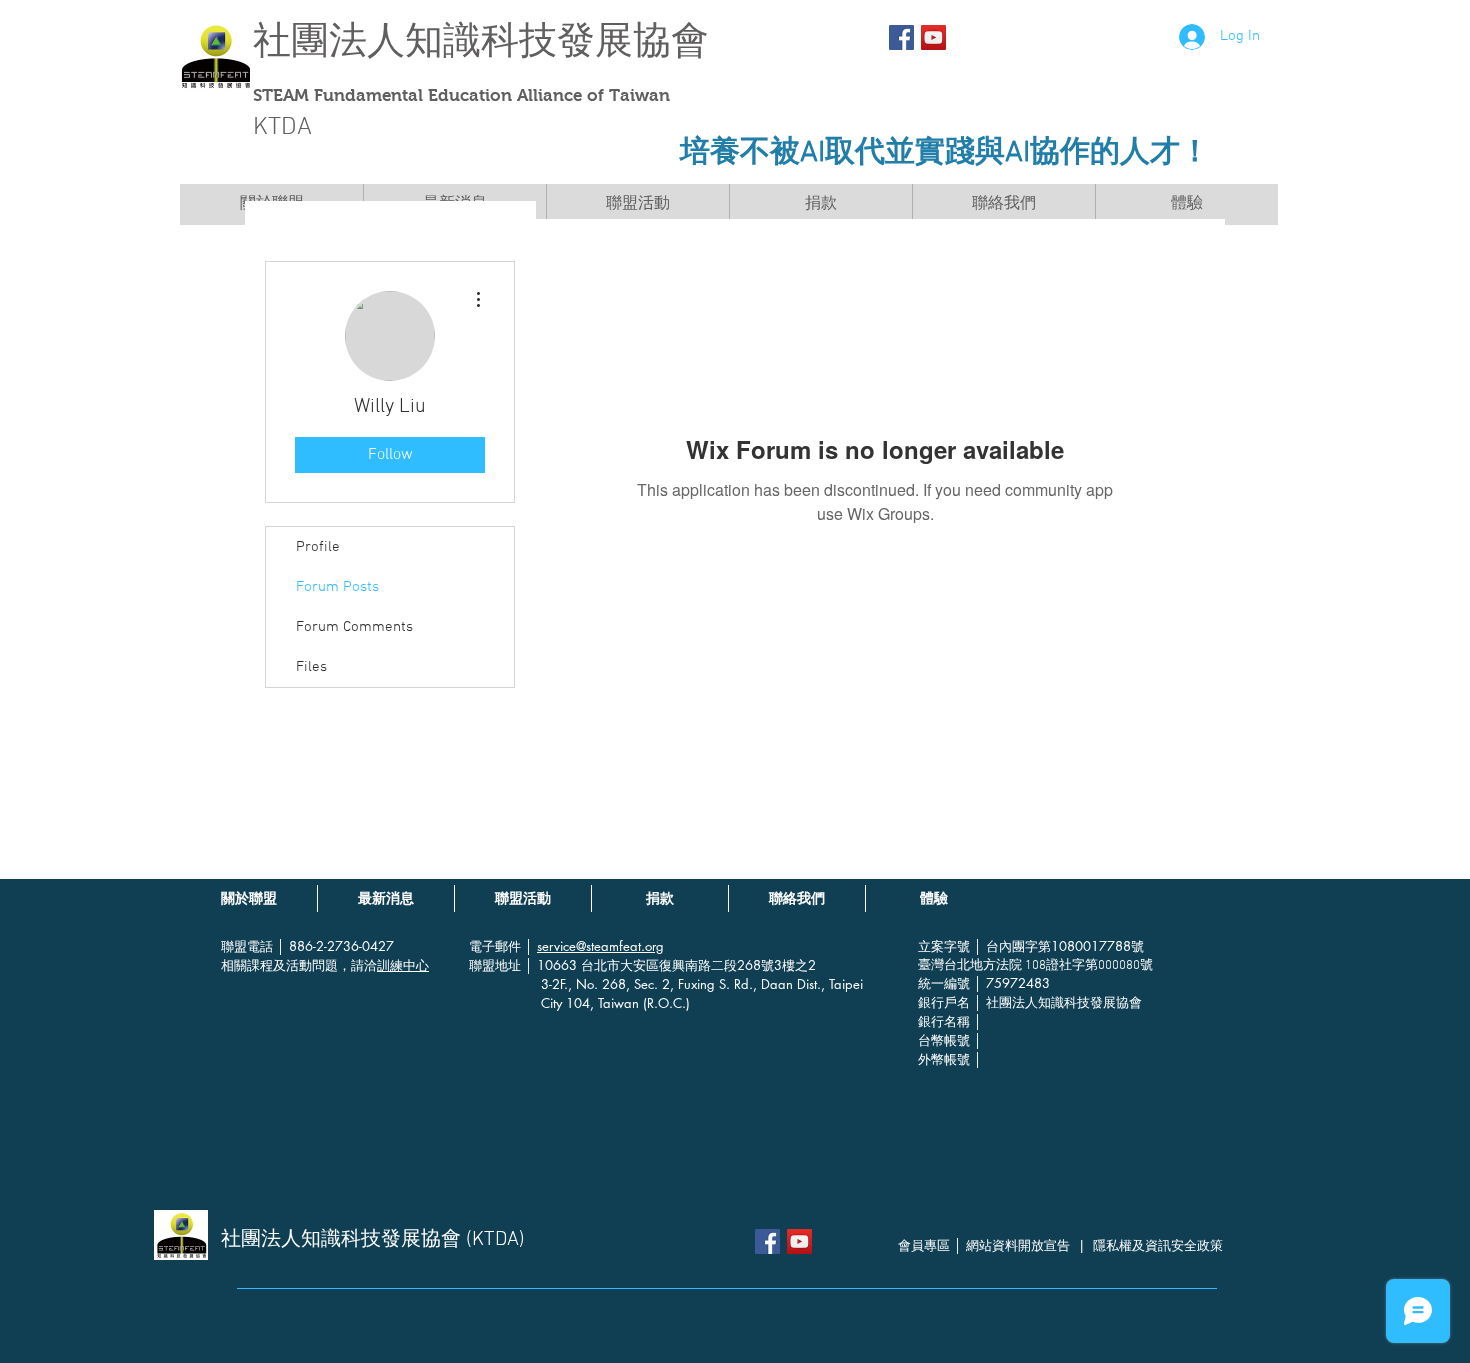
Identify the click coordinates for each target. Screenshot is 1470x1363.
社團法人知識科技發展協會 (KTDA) (373, 1240)
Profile (318, 547)
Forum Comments (354, 627)
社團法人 (329, 40)
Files (311, 667)
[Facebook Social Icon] (901, 37)
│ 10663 (553, 965)
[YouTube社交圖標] (933, 37)
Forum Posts (337, 587)
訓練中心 (403, 965)
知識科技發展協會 (557, 40)
